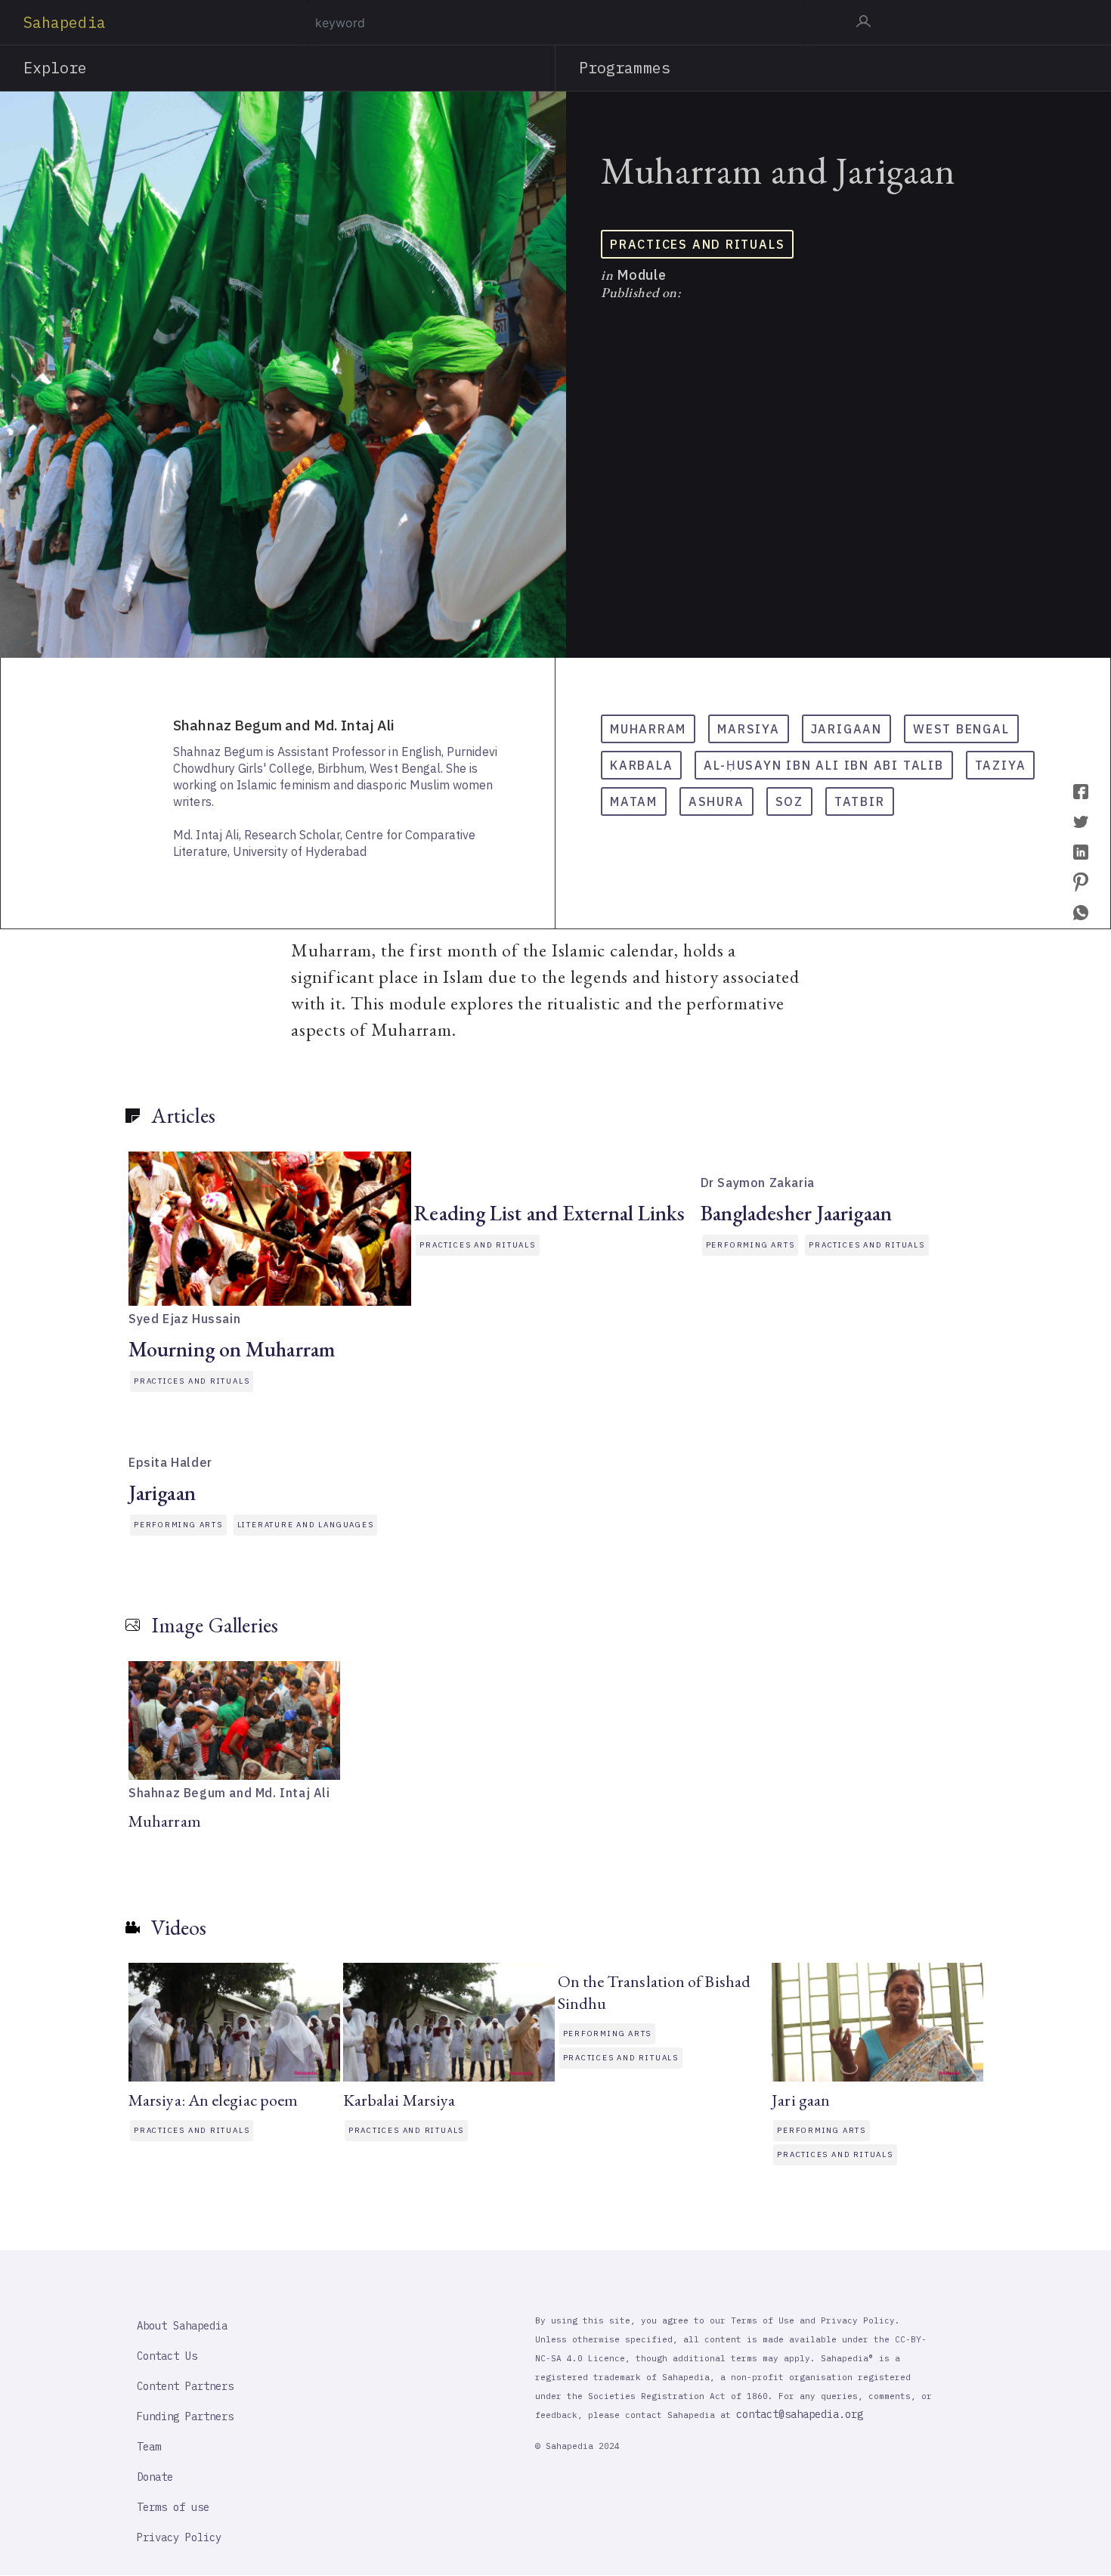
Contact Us (167, 2356)
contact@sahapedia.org (800, 2414)
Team (149, 2447)
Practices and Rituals (697, 244)
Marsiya (748, 729)
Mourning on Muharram (232, 1349)
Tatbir (860, 801)
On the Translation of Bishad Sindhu (655, 1992)
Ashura (716, 801)
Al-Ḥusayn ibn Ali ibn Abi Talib (823, 765)
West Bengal (961, 729)
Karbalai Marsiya (399, 2100)
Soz (789, 801)
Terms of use (173, 2507)
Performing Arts (750, 1245)
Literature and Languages (306, 1525)
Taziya (1001, 765)
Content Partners (185, 2386)
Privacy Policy (179, 2537)
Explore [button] (56, 68)
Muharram (648, 729)
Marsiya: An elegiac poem (213, 2100)
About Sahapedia (182, 2326)
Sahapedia (65, 22)
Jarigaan (846, 729)
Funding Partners (185, 2416)
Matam (634, 801)
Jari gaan (801, 2100)
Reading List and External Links (549, 1213)
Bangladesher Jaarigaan (796, 1213)
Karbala (641, 765)
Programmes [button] (625, 68)
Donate (155, 2477)
